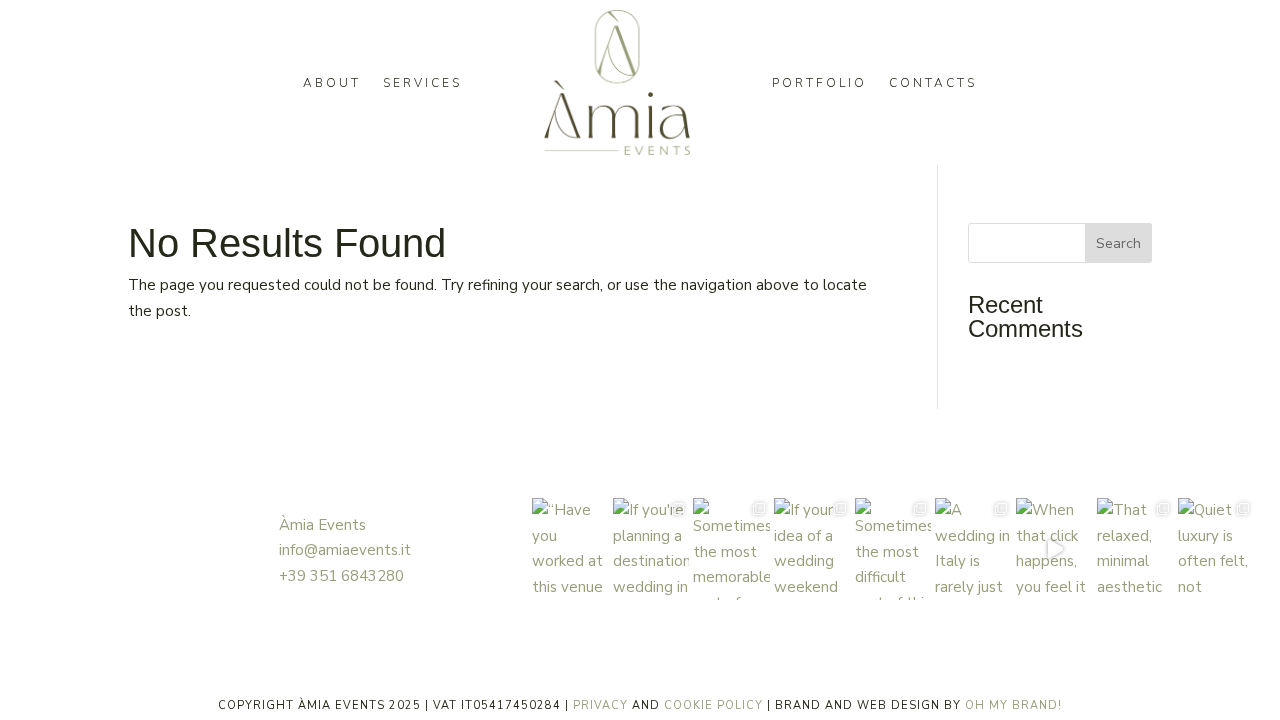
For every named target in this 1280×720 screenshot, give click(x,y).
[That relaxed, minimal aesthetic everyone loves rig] (1135, 549)
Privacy (600, 705)
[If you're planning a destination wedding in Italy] (651, 549)
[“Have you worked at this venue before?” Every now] (570, 549)
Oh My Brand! (1013, 705)
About (332, 83)
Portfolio (819, 83)
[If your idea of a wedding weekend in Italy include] (812, 549)
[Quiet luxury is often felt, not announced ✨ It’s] (1216, 549)
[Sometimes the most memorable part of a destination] (731, 549)
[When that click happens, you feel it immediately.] (1054, 549)
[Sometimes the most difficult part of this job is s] (893, 549)
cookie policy (713, 705)
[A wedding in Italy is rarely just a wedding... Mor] (973, 549)
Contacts (933, 83)
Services (422, 83)
